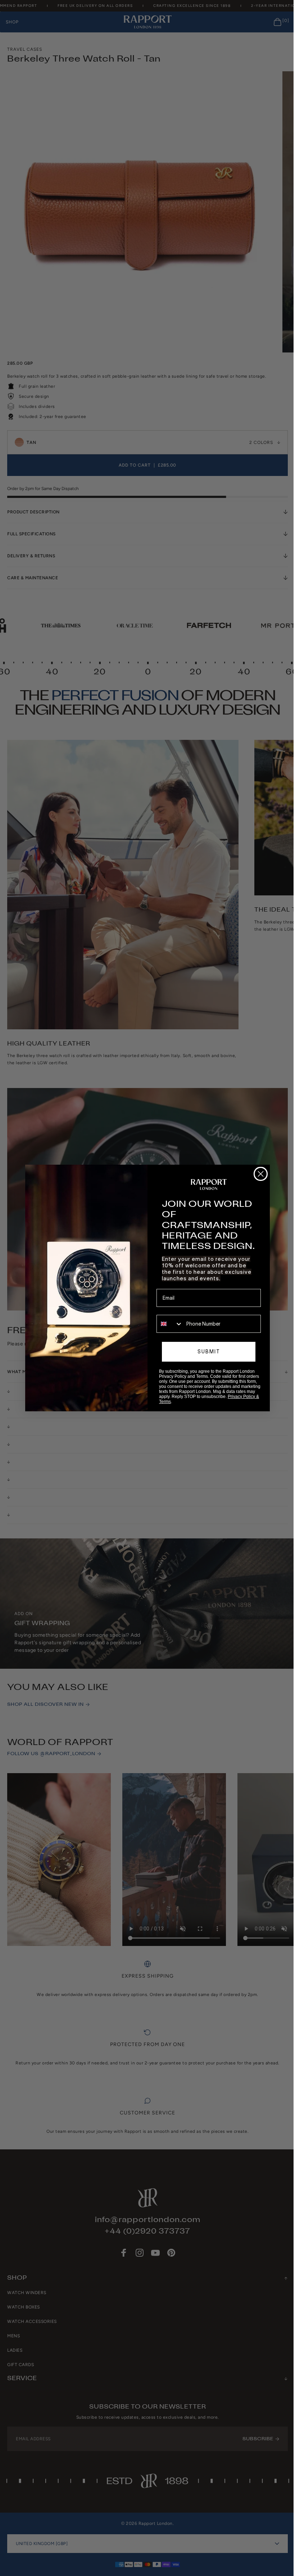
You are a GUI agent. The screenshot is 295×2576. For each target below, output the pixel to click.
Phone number (171, 1310)
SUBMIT (206, 1352)
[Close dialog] (258, 1174)
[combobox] (167, 1324)
